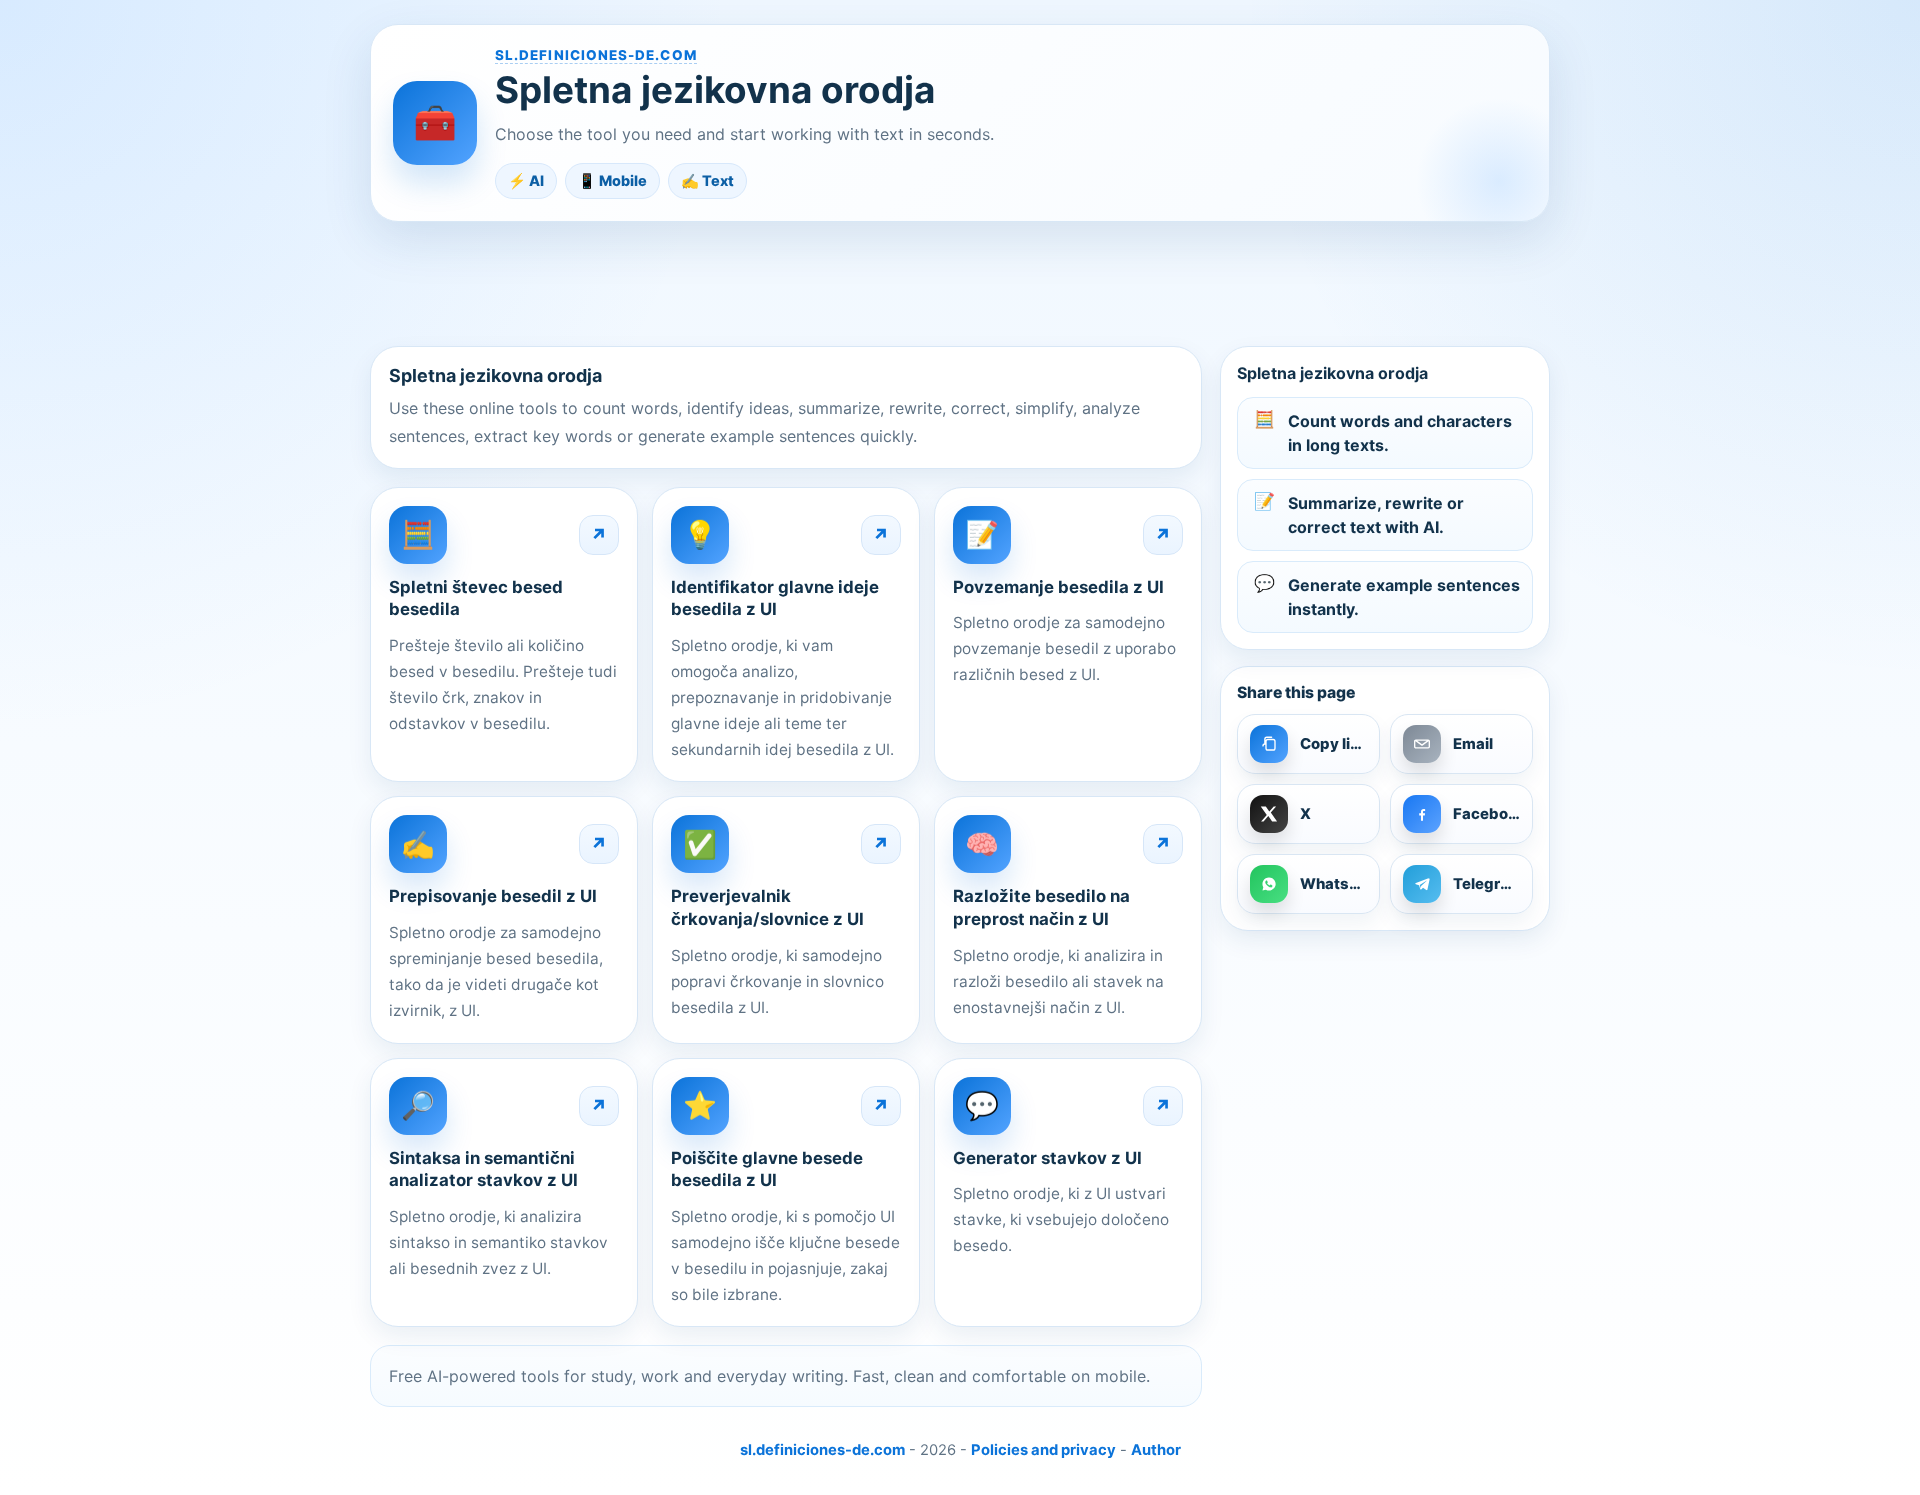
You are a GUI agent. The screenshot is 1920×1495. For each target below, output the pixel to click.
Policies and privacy (1043, 1450)
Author (1156, 1450)
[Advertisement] (960, 283)
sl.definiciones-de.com (596, 55)
